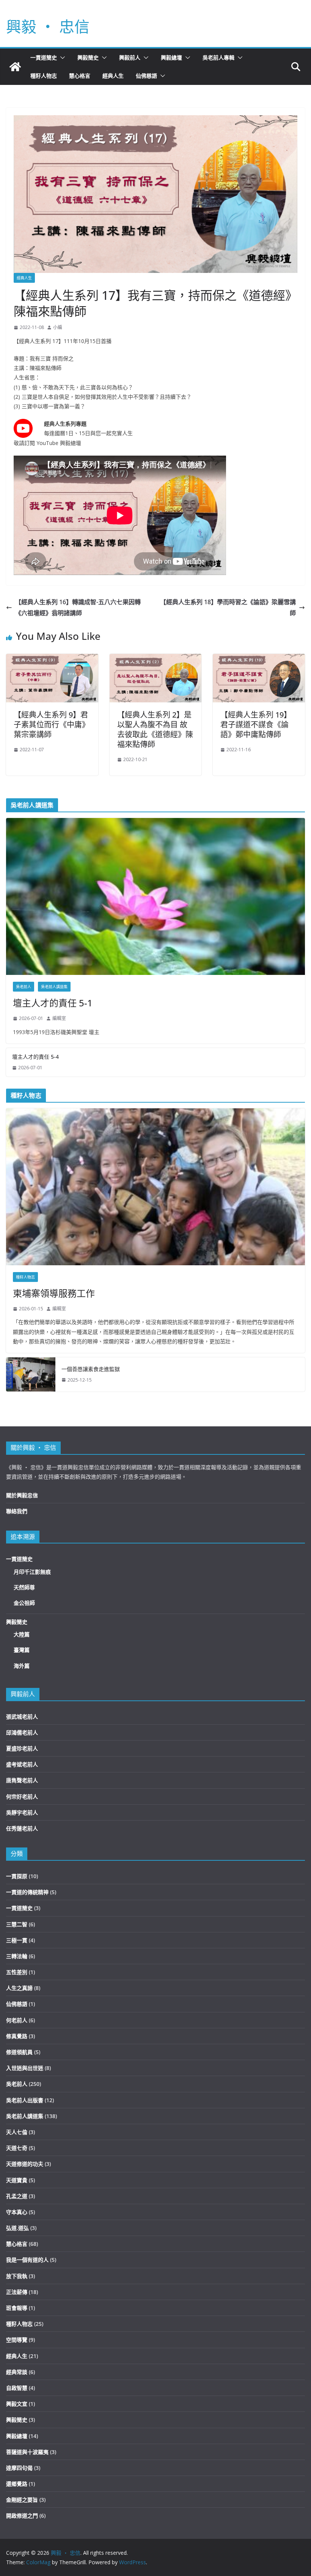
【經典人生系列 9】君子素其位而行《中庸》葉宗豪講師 (52, 725)
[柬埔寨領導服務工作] (155, 1187)
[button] (61, 58)
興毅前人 (130, 57)
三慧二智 (17, 1924)
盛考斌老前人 (22, 1764)
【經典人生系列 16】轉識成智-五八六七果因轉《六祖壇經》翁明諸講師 (78, 607)
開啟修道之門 (22, 2516)
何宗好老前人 (22, 1796)
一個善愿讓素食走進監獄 (91, 1369)
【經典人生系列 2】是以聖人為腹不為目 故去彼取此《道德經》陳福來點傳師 (155, 729)
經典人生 (113, 76)
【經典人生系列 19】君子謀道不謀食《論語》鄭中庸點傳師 (256, 725)
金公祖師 (24, 1603)
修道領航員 (19, 2052)
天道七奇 (17, 2148)
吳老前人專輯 (218, 57)
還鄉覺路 (17, 2484)
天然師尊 (24, 1587)
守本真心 (17, 2212)
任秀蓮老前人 (22, 1828)
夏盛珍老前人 (22, 1748)
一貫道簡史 (44, 57)
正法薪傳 (17, 2292)
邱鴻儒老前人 (22, 1732)
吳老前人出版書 (25, 2100)
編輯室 (59, 1018)
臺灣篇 (22, 1650)
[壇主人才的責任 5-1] (155, 896)
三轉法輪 (17, 1956)
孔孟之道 (17, 2196)
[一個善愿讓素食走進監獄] (31, 1374)
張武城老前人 (22, 1717)
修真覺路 (17, 2036)
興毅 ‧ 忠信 (48, 26)
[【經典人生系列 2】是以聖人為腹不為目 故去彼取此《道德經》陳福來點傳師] (156, 659)
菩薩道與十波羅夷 (27, 2452)
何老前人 (17, 2020)
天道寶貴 (17, 2180)
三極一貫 (17, 1940)
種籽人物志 (44, 76)
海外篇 (22, 1666)
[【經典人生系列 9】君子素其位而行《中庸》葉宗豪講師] (52, 659)
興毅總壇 (171, 57)
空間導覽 (17, 2340)
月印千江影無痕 (32, 1572)
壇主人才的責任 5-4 (35, 1057)
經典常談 (17, 2372)
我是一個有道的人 (27, 2260)
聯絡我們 (17, 1511)
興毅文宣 (17, 2404)
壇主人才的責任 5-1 (53, 1003)
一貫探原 (17, 1876)
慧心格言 (80, 76)
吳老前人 (24, 987)
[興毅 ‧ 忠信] (15, 67)
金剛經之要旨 (22, 2500)
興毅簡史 (88, 57)
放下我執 (17, 2276)
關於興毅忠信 (22, 1495)
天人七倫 (17, 2132)
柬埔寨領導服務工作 (54, 1293)
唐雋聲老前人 (22, 1780)
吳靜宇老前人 (22, 1812)
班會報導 (17, 2308)
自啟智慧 (17, 2388)
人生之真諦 (19, 1988)
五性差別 (17, 1972)
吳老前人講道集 (54, 987)
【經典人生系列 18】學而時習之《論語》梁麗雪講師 (228, 607)
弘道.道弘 (17, 2228)
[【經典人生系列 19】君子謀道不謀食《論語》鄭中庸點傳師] (259, 659)
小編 (58, 327)
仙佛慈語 (146, 76)
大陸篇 (22, 1634)
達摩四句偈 (19, 2468)
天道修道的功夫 (25, 2164)
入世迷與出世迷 (25, 2068)
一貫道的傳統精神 (27, 1892)
